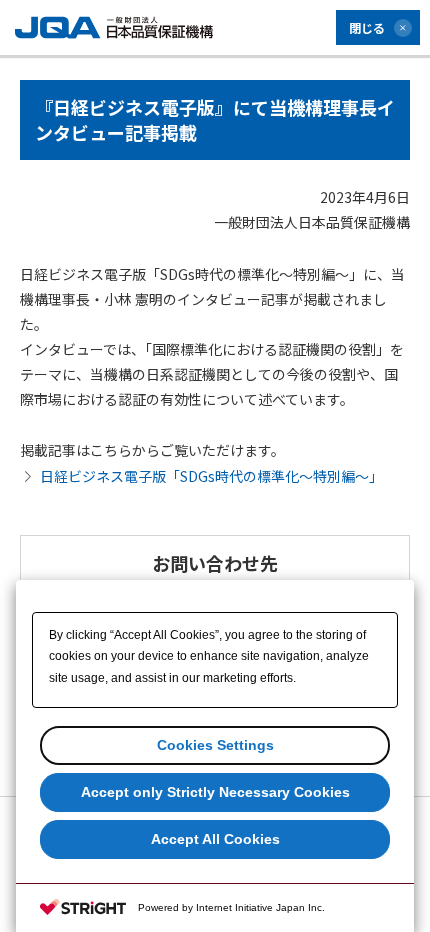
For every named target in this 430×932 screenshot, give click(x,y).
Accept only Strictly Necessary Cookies (215, 792)
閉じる (367, 27)
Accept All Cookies (215, 839)
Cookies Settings (215, 745)
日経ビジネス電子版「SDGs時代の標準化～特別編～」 (211, 476)
